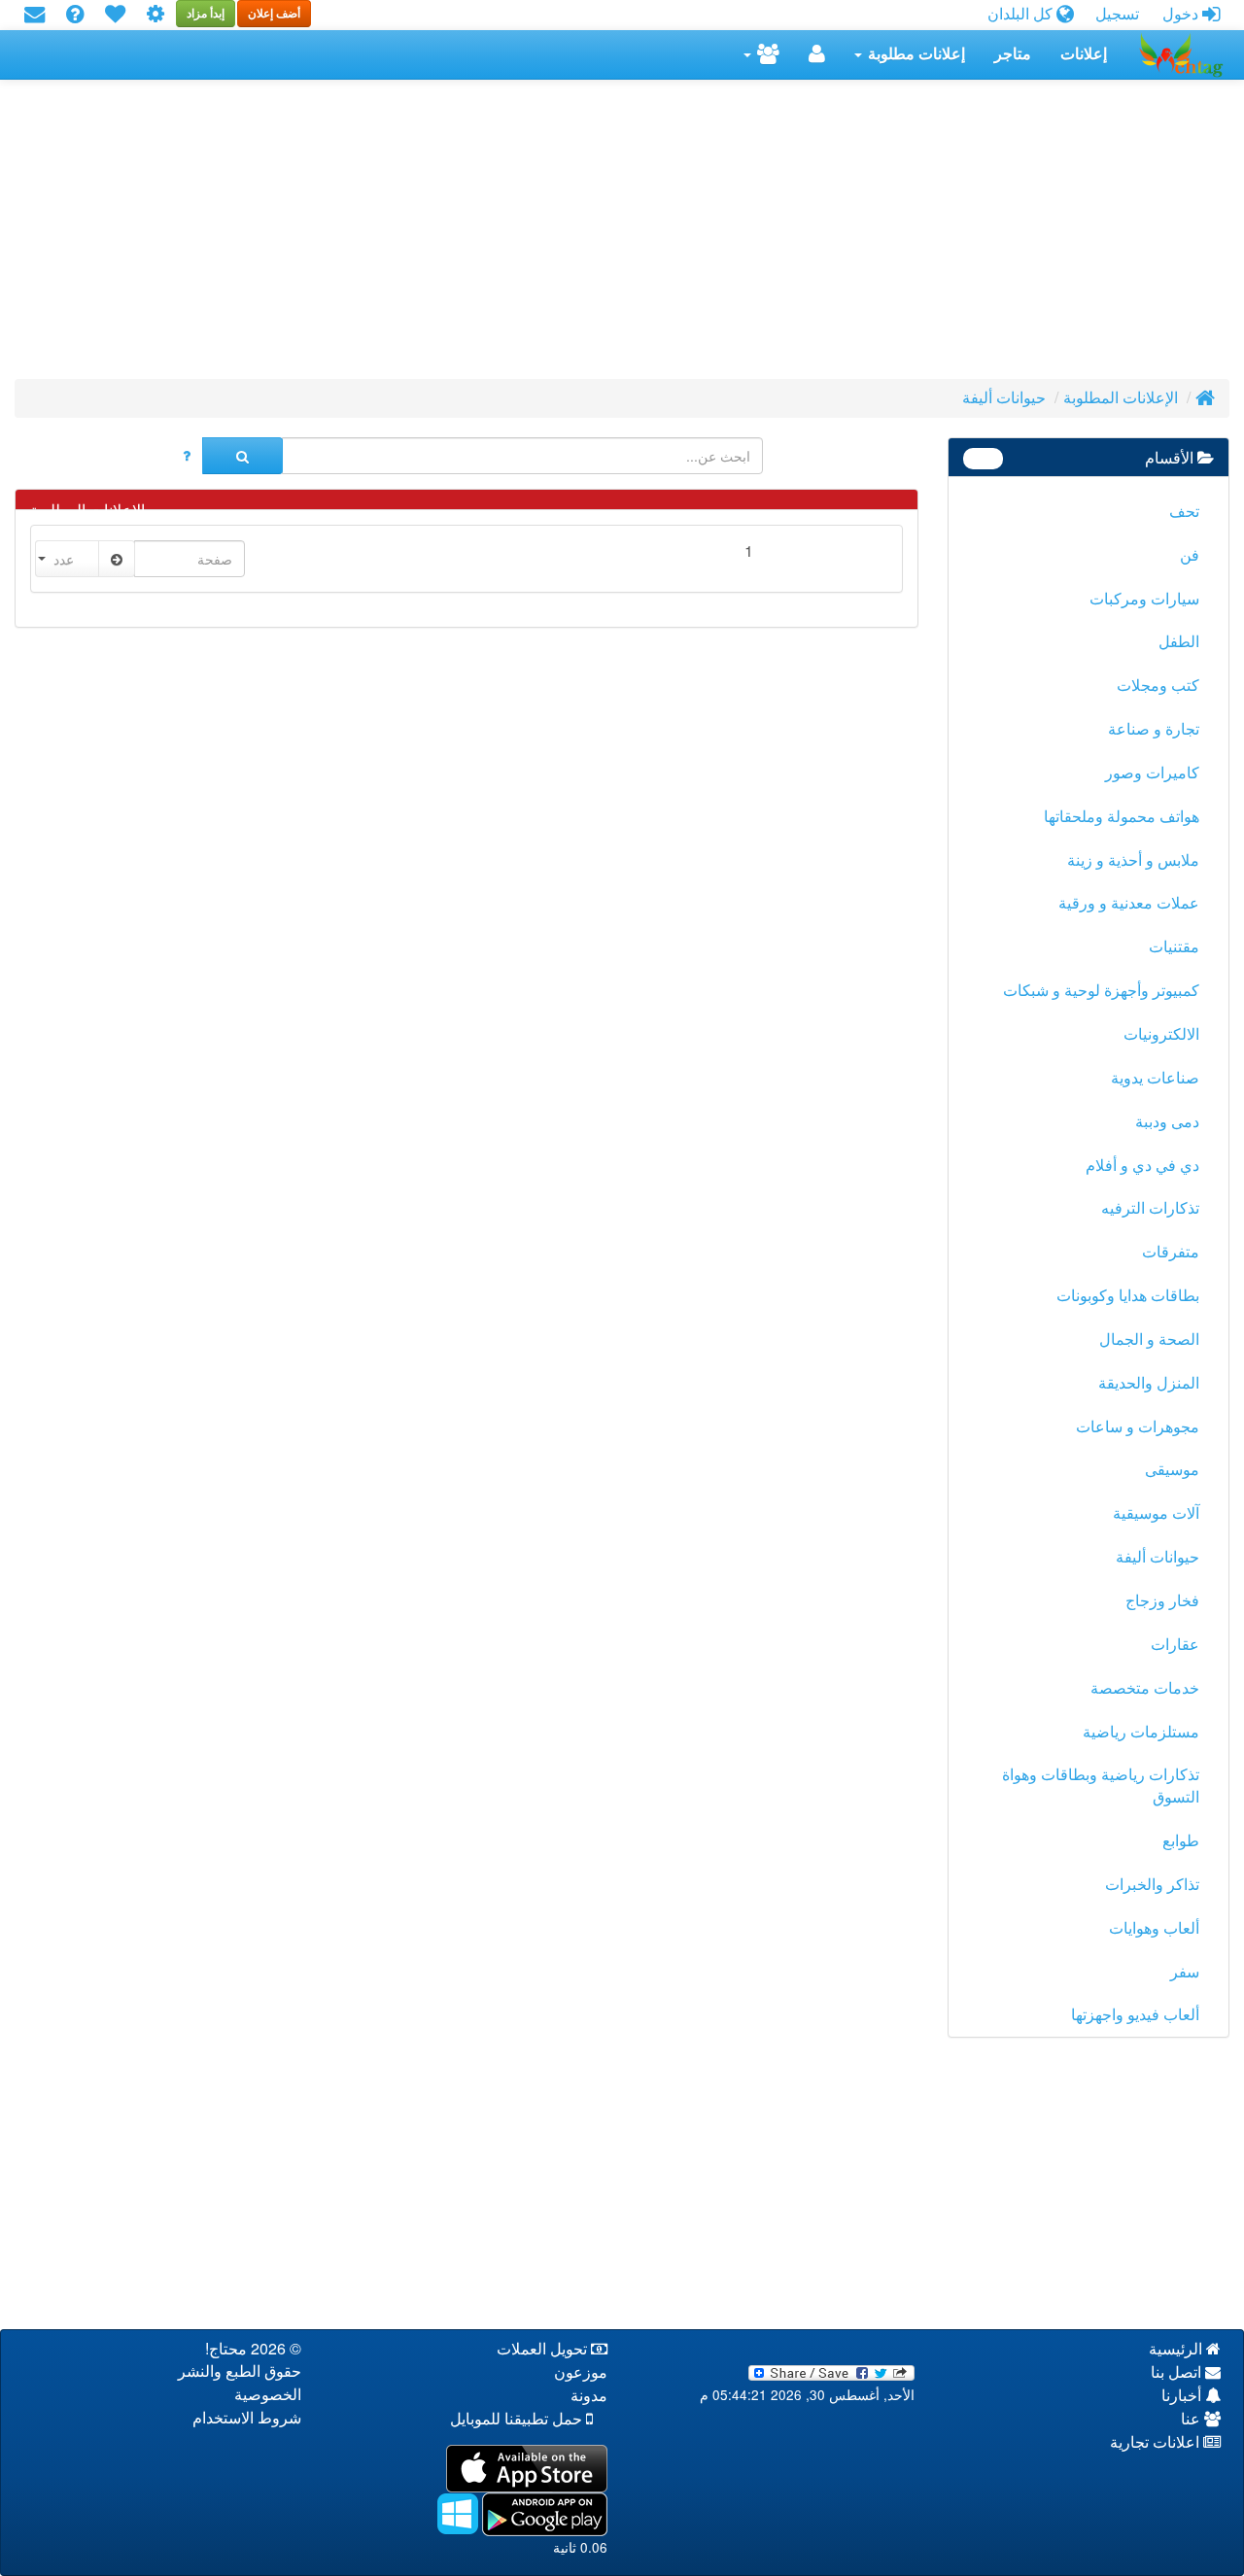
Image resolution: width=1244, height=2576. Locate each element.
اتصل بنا (1178, 2372)
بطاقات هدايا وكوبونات (1128, 1296)
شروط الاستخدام (247, 2418)
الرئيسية (1177, 2349)
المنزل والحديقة (1149, 1383)
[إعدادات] (155, 15)
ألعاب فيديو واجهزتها (1135, 2015)
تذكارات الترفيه (1150, 1208)
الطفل (1179, 642)
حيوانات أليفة (1004, 398)
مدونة (589, 2396)
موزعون (581, 2372)
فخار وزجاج (1162, 1601)
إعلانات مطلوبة (915, 54)
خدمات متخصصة (1145, 1688)
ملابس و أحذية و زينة (1133, 860)
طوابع (1181, 1841)
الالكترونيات (1161, 1034)
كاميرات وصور (1152, 773)
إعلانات (1084, 54)
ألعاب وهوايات (1154, 1928)
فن (1190, 555)
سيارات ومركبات (1144, 599)
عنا (1192, 2419)
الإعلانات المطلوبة (1121, 398)
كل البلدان (1022, 14)
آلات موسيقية (1156, 1513)
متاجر (1013, 54)
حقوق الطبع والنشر (240, 2371)
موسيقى (1172, 1470)
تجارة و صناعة (1154, 729)
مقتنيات (1174, 947)
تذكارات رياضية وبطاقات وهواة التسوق (1101, 1786)
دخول (1182, 14)
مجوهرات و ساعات (1138, 1427)
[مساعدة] (75, 15)
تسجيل (1117, 14)
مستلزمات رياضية (1141, 1732)
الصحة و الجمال (1149, 1340)
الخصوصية (268, 2395)
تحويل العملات (544, 2349)
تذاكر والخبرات (1152, 1885)
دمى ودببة (1167, 1122)
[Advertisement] (646, 235)
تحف (1184, 512)
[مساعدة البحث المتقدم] (187, 456)
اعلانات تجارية (1157, 2442)
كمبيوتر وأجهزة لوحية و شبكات (1101, 991)
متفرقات (1171, 1252)
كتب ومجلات (1158, 686)
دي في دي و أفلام (1142, 1166)
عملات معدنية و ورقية (1129, 903)
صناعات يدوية (1155, 1078)
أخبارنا (1183, 2396)
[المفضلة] (115, 15)
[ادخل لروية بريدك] (35, 15)
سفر (1185, 1972)
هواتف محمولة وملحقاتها (1122, 817)
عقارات (1175, 1645)
